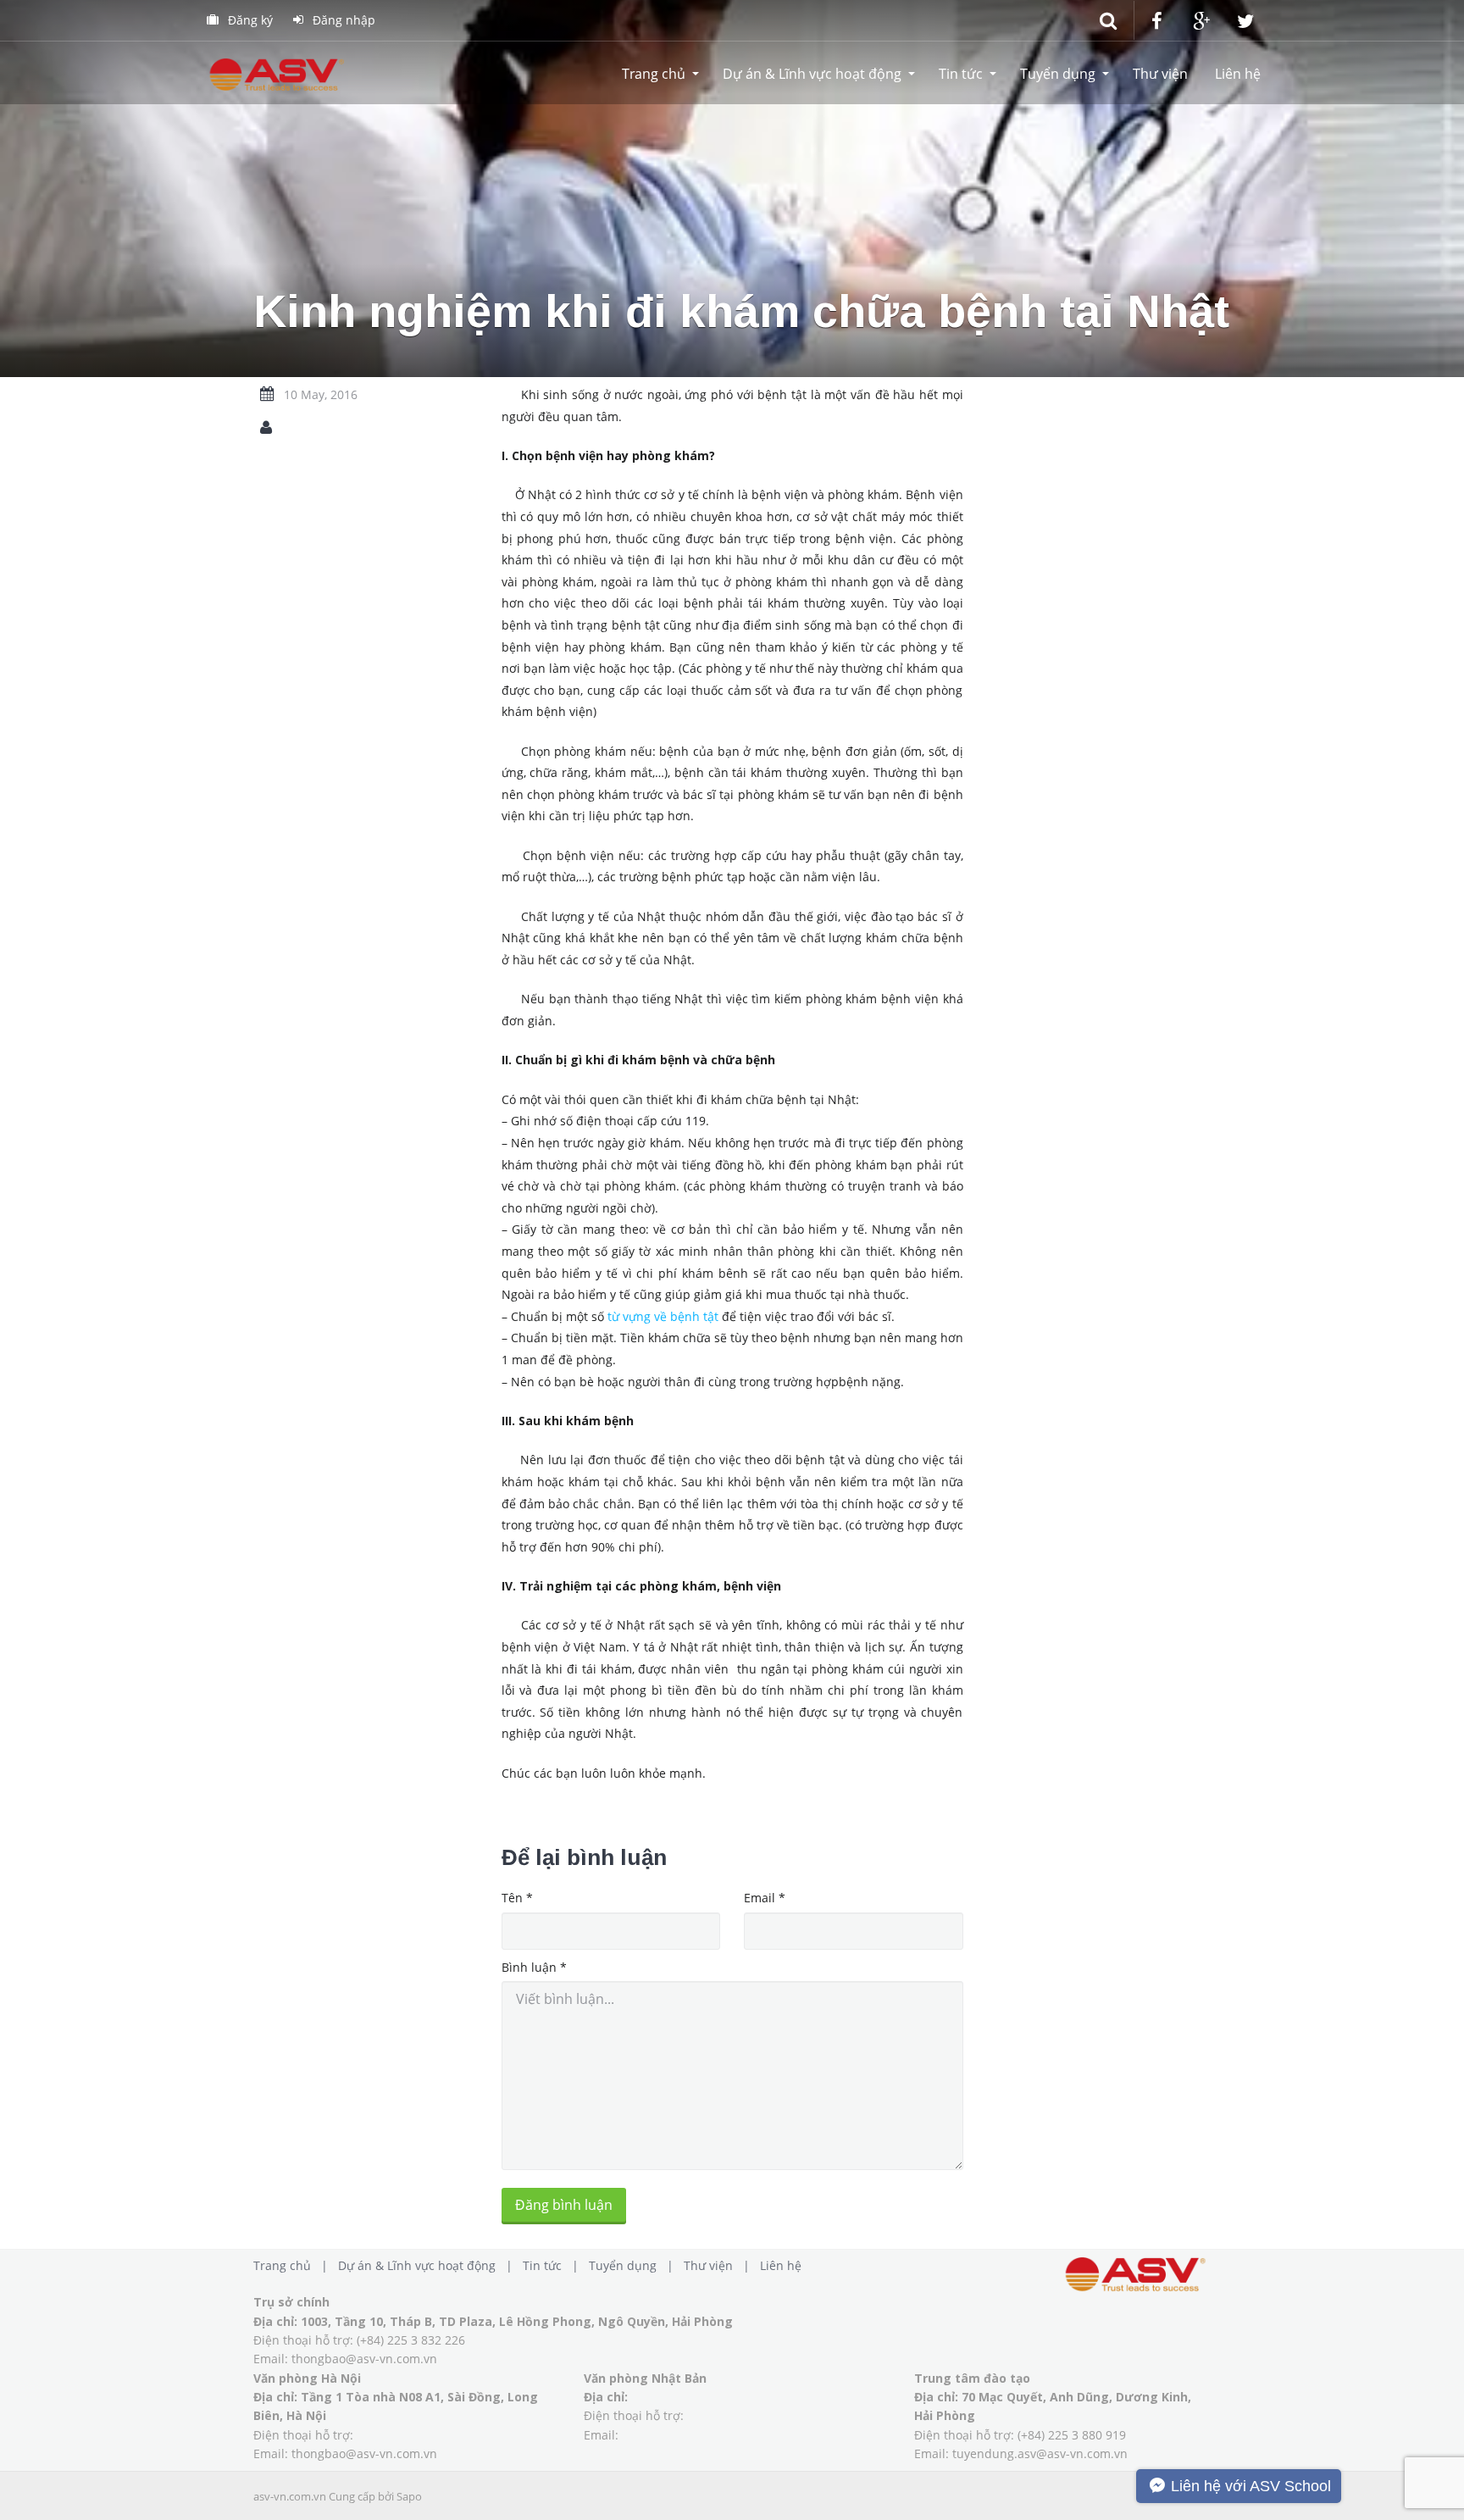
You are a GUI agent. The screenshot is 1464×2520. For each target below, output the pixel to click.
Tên (517, 1898)
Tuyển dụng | (635, 2265)
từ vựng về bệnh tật (661, 1316)
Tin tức (961, 74)
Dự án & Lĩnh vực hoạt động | (429, 2265)
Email (765, 1898)
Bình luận (534, 1967)
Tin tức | (554, 2265)
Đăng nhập (342, 20)
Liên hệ (1238, 74)
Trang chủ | (294, 2265)
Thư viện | (720, 2265)
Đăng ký (249, 20)
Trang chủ (654, 74)
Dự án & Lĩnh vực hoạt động (812, 74)
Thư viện (1160, 74)
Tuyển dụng (1058, 74)
